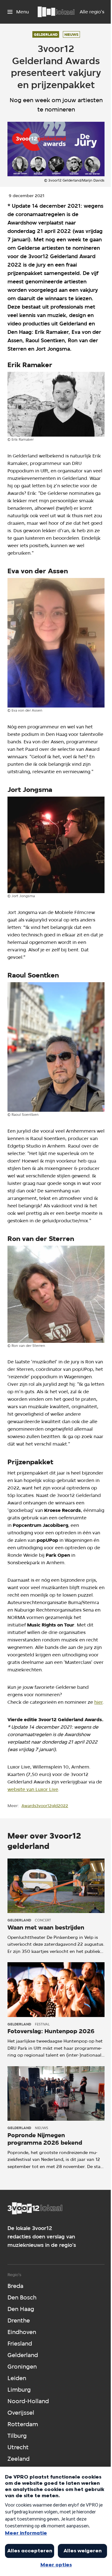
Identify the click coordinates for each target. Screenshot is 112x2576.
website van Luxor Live (33, 1789)
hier (98, 1702)
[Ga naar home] (56, 12)
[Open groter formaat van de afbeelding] (56, 404)
